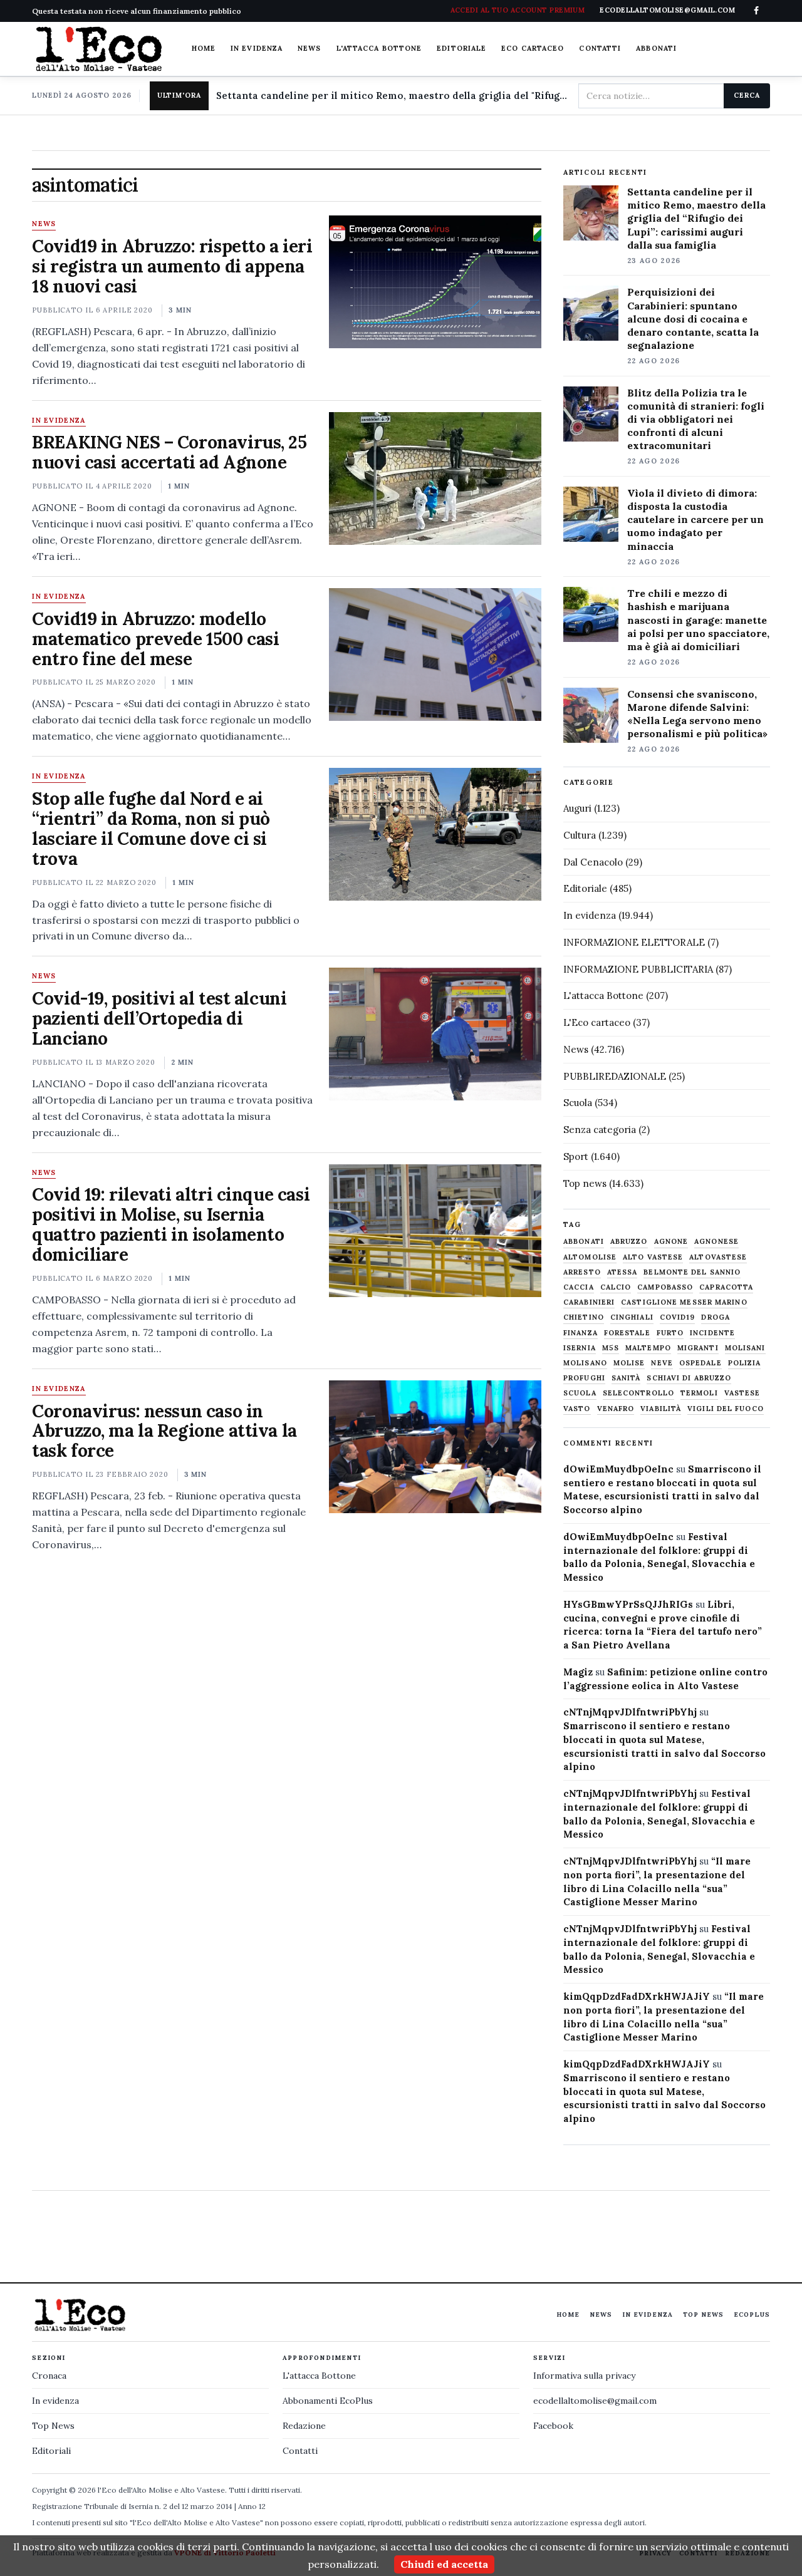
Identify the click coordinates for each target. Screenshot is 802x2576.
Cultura (580, 835)
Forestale (627, 1333)
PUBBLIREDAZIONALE (615, 1076)
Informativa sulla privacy (584, 2376)
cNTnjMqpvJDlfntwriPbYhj (630, 1712)
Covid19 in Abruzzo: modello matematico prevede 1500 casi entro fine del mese (155, 639)
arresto (582, 1272)
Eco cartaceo (533, 48)
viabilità (661, 1409)
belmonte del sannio (692, 1272)
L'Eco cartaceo (597, 1022)
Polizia (745, 1363)
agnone (671, 1242)
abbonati (584, 1242)
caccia (579, 1287)
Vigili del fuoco (726, 1409)
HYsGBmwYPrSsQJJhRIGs (628, 1604)
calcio (616, 1287)
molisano (585, 1363)
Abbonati (656, 48)
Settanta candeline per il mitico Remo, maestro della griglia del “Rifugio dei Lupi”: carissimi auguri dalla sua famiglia (696, 218)
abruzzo (629, 1242)
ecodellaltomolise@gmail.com (595, 2401)
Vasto (577, 1409)
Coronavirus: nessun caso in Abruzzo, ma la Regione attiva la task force (164, 1431)
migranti (698, 1348)
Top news (585, 1183)
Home (204, 48)
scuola (580, 1393)
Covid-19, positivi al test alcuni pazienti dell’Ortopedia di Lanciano (159, 1018)
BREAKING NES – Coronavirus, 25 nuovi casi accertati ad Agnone (169, 452)
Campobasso (665, 1287)
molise (629, 1363)
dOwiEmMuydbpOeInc (618, 1469)
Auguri (577, 808)
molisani (745, 1348)
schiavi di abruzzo (689, 1378)
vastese (742, 1393)
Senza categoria (600, 1130)
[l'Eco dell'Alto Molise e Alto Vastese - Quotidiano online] (98, 49)
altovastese (718, 1257)
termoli (699, 1393)
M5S (611, 1348)
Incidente (712, 1333)
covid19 (678, 1317)
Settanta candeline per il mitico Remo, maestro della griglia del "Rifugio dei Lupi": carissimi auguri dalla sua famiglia (392, 96)
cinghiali (632, 1317)
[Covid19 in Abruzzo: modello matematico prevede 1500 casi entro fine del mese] (435, 654)
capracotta (726, 1287)
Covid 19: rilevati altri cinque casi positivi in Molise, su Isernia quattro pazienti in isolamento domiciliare (171, 1224)
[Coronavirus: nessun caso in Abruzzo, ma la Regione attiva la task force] (435, 1447)
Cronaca (49, 2376)
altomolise (590, 1257)
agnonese (716, 1242)
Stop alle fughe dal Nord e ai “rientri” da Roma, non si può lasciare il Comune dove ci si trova (151, 829)
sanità (626, 1378)
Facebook (553, 2426)
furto (670, 1333)
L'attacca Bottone (379, 48)
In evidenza (257, 48)
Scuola (578, 1103)
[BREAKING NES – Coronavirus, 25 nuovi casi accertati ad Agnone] (435, 478)
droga (716, 1317)
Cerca (747, 95)
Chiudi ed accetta (444, 2564)
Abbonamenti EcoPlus (328, 2401)
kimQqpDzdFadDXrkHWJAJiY (637, 1996)
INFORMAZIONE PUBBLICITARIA (638, 969)
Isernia (580, 1348)
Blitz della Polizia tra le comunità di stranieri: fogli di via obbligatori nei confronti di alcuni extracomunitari (696, 419)
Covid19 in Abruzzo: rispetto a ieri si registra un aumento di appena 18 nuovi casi (172, 266)
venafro (616, 1409)
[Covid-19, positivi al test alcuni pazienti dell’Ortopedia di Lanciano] (435, 1034)
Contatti (600, 48)
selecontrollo (638, 1393)
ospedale (700, 1363)
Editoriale (461, 48)
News (309, 48)
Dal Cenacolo (593, 862)
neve (662, 1363)
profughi (584, 1378)
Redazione (304, 2426)
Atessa (622, 1272)
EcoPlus (752, 2315)
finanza (581, 1333)
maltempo (648, 1348)
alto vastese (653, 1257)
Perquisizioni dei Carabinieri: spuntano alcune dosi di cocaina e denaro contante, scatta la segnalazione (693, 318)
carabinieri (589, 1302)
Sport (576, 1156)
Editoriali (51, 2451)
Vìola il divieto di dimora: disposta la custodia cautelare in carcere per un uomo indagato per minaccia (695, 519)
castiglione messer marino (684, 1302)
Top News (703, 2315)
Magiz (578, 1672)
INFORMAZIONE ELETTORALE (634, 942)
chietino (584, 1317)
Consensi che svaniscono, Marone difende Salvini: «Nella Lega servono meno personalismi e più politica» (697, 714)
